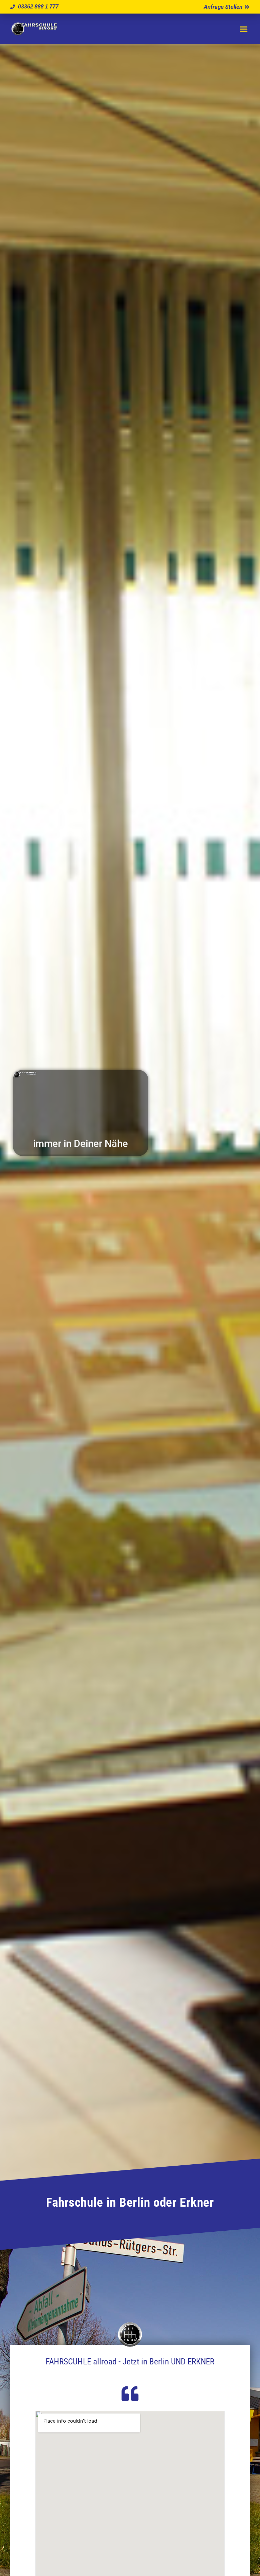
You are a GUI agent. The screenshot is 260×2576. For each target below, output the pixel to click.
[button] (243, 29)
